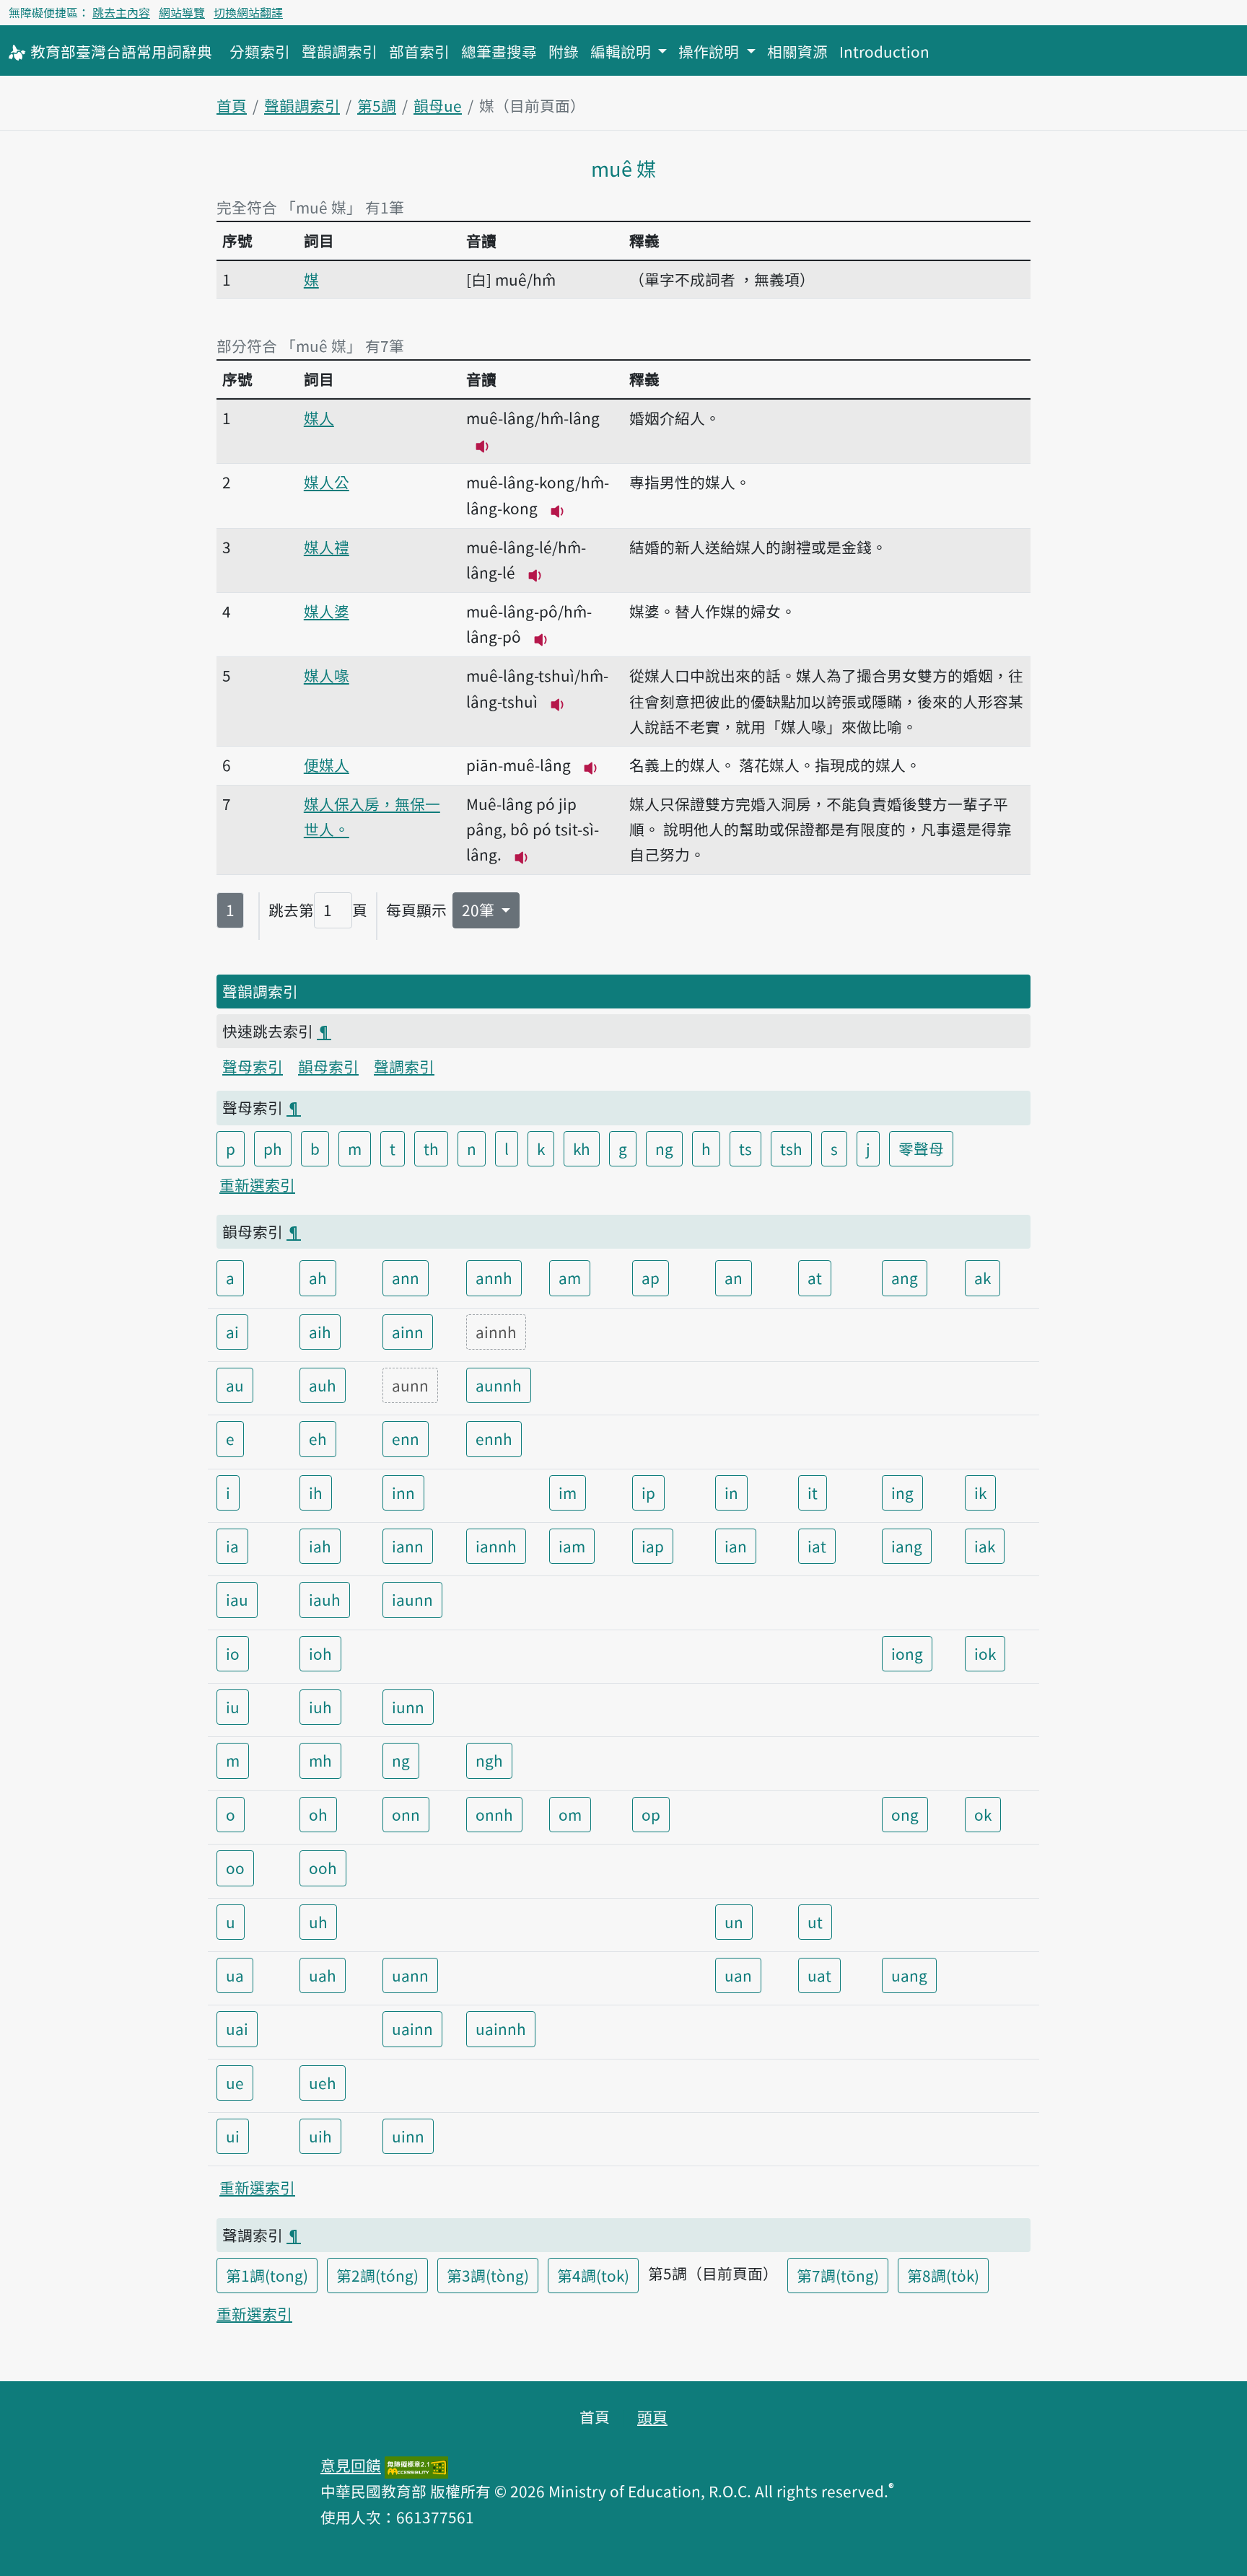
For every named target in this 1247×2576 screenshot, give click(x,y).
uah (323, 1975)
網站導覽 (182, 12)
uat (819, 1975)
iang (907, 1546)
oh (318, 1814)
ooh (323, 1868)
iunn (408, 1707)
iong (907, 1653)
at (815, 1278)
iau (237, 1599)
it (813, 1493)
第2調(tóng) (377, 2275)
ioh (320, 1653)
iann (408, 1546)
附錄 (564, 51)
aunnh (499, 1385)
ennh (494, 1438)
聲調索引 (404, 1066)
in (731, 1493)
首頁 (232, 105)
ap (651, 1278)
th (431, 1148)
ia (232, 1546)
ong (905, 1814)
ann (406, 1278)
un (734, 1922)
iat (817, 1546)
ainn (408, 1332)
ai (232, 1332)
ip (648, 1493)
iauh (325, 1599)
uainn (412, 2028)
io (233, 1653)
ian (736, 1546)
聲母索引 (253, 1066)
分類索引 (260, 51)
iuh (320, 1707)
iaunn (412, 1599)
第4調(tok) (593, 2275)
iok (985, 1653)
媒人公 (327, 482)
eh (318, 1438)
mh (320, 1760)
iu (233, 1707)
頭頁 (652, 2417)
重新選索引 (257, 1184)
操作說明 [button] (710, 51)
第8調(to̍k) (943, 2275)
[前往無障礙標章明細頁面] (416, 2465)
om (570, 1814)
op (651, 1814)
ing (902, 1493)
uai (237, 2028)
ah (318, 1278)
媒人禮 (327, 547)
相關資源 (797, 51)
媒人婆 (327, 611)
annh (494, 1278)
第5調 (377, 105)
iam (572, 1546)
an (734, 1278)
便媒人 (327, 765)
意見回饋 (351, 2465)
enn (406, 1438)
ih (316, 1493)
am (570, 1278)
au (235, 1385)
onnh (494, 1814)
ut (815, 1922)
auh (323, 1385)
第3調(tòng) (488, 2275)
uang (909, 1975)
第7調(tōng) (838, 2275)
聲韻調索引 (340, 51)
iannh (496, 1546)
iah (320, 1546)
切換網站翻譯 (248, 12)
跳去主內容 (121, 12)
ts (745, 1148)
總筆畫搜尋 (499, 51)
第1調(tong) (267, 2275)
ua (235, 1975)
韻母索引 (328, 1066)
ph (273, 1148)
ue (235, 2083)
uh (318, 1922)
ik (980, 1493)
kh (582, 1148)
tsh (791, 1148)
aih (320, 1332)
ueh (323, 2083)
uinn (408, 2136)
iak (985, 1546)
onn (406, 1814)
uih (320, 2136)
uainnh (501, 2028)
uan (738, 1975)
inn (403, 1493)
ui (233, 2136)
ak (983, 1278)
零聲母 (921, 1148)
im (568, 1493)
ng (664, 1148)
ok (983, 1814)
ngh (489, 1760)
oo (235, 1868)
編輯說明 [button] (622, 51)
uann (410, 1975)
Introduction (884, 51)
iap (653, 1546)
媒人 (319, 418)
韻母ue (438, 105)
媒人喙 (327, 675)
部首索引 (419, 51)
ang (905, 1278)
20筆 (480, 910)
